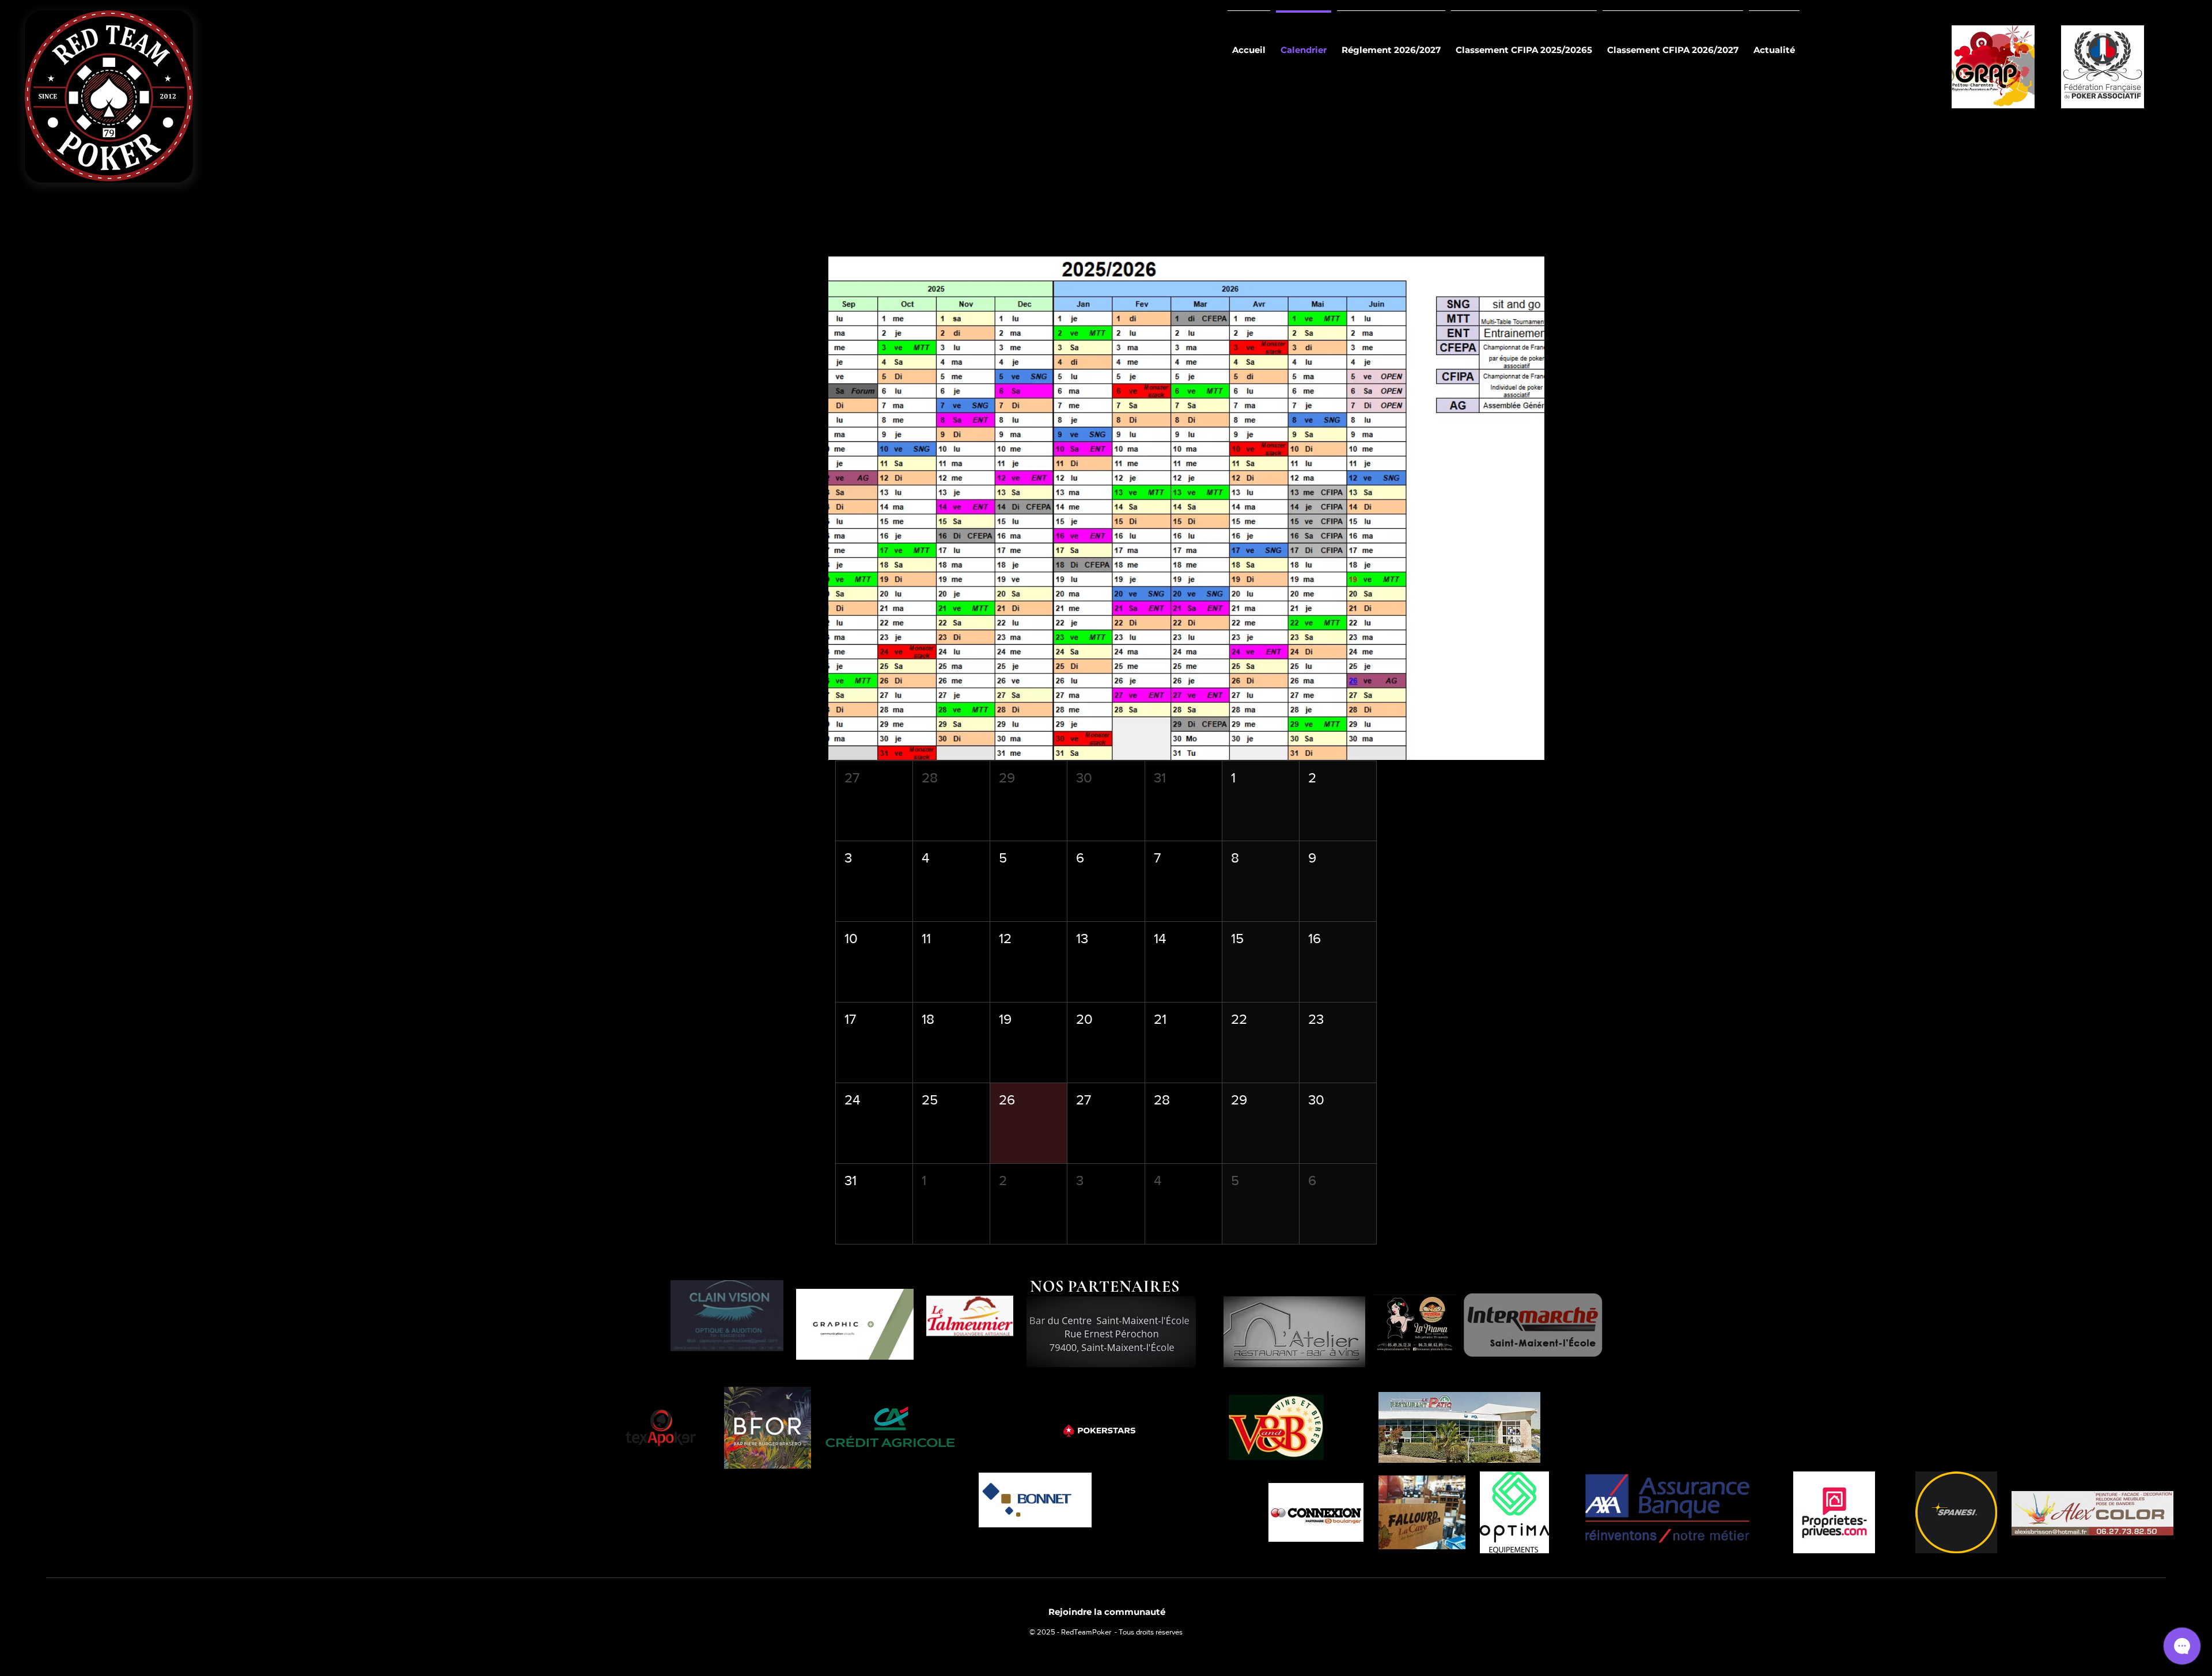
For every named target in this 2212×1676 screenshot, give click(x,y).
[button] (874, 801)
